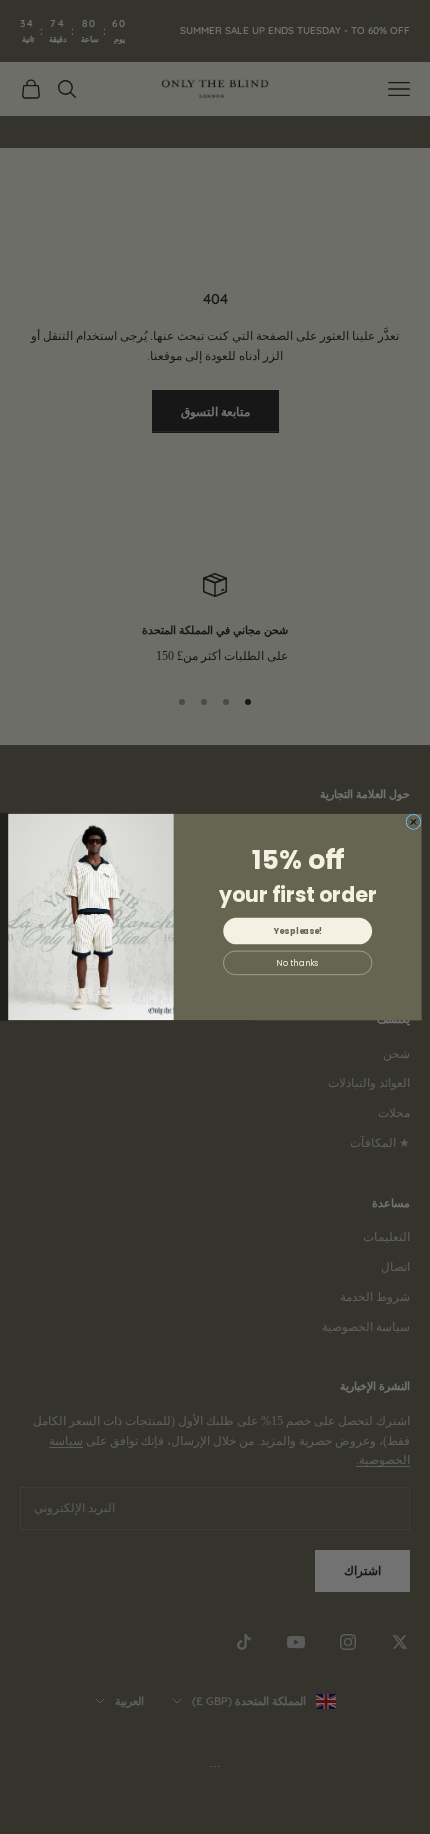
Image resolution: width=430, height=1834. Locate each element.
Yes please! (298, 931)
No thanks (297, 963)
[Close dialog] (413, 821)
